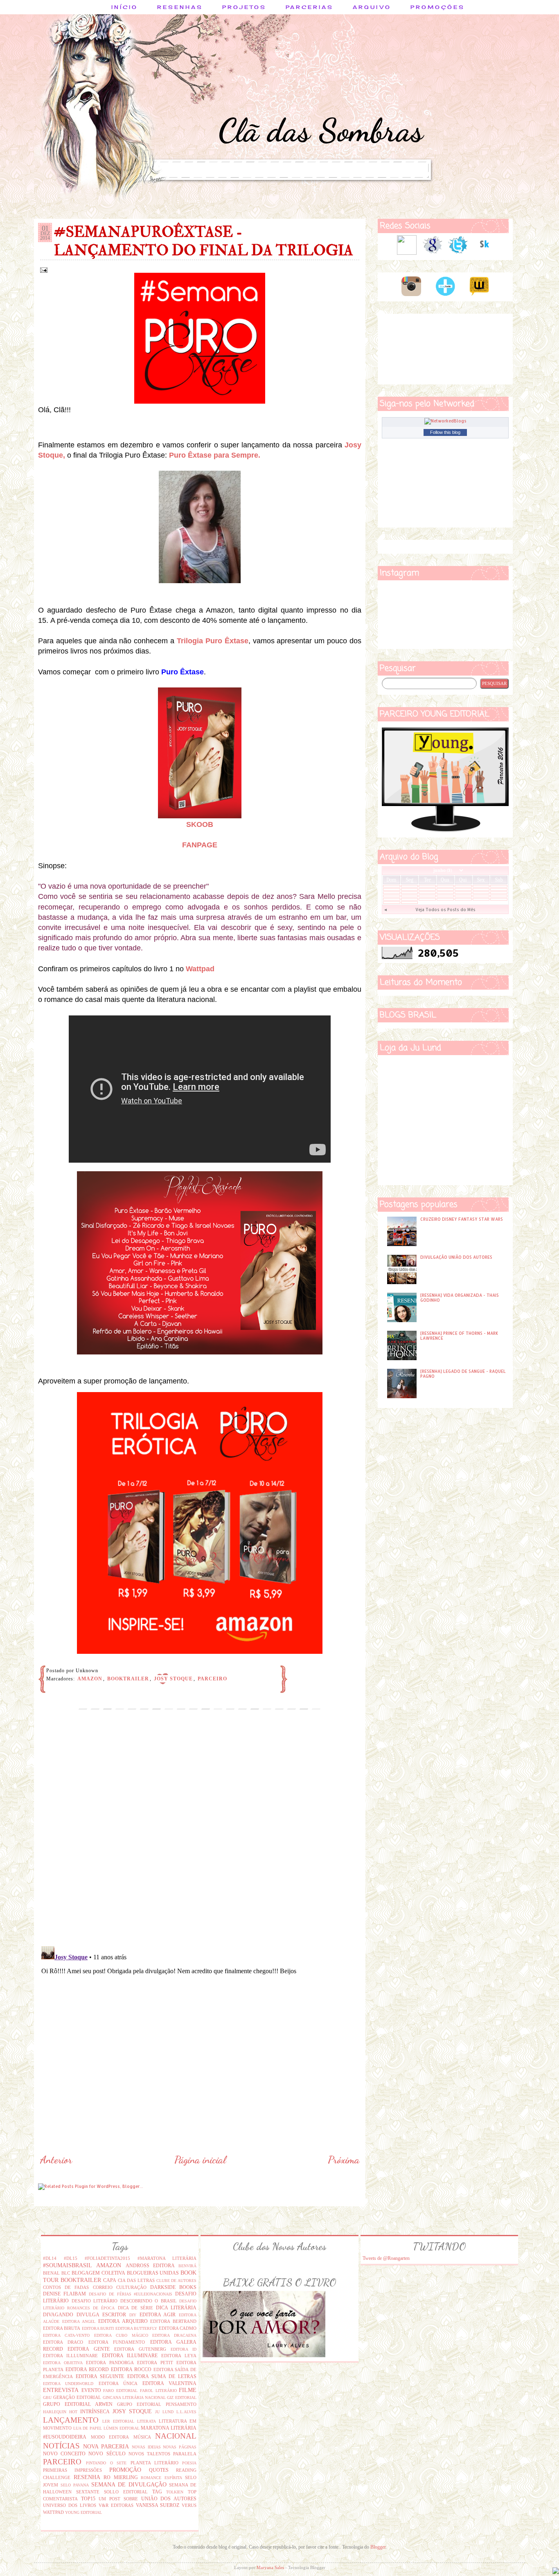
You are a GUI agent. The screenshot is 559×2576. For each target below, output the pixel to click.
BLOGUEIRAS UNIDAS (153, 2273)
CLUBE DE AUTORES (177, 2281)
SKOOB (200, 824)
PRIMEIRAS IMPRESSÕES (72, 2470)
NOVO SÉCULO (107, 2454)
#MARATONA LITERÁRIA (167, 2258)
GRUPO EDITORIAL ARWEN (78, 2404)
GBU (47, 2397)
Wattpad (200, 969)
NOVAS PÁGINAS (180, 2447)
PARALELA (185, 2454)
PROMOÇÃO (125, 2470)
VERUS (189, 2505)
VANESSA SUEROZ (158, 2505)
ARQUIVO (372, 7)
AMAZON (90, 1679)
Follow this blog (445, 432)
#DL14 (50, 2258)
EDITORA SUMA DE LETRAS (162, 2376)
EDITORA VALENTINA (169, 2383)
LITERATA (147, 2421)
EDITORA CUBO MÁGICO (121, 2335)
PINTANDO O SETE (106, 2463)
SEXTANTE (88, 2492)
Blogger (378, 2547)
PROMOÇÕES (438, 7)
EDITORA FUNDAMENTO (117, 2342)
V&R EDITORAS (116, 2505)
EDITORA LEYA (179, 2356)
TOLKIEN (175, 2492)
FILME (188, 2390)
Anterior (56, 2160)
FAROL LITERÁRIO (158, 2391)
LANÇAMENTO (71, 2420)
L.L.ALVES (186, 2412)
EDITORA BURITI (98, 2328)
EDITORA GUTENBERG (140, 2349)
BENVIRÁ (187, 2266)
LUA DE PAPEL (88, 2428)
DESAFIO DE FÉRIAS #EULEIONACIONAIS (131, 2294)
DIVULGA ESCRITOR (101, 2315)
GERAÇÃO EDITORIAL (77, 2397)
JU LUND (164, 2412)
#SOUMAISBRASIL (68, 2265)
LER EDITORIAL (118, 2421)
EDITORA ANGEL (79, 2321)
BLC (66, 2273)
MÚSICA (142, 2437)
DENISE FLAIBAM (64, 2294)
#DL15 (71, 2258)
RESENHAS (180, 7)
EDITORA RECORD (87, 2369)
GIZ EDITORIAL (182, 2397)
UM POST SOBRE (118, 2499)
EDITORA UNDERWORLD (68, 2384)
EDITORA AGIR (158, 2315)
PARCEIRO (212, 1679)
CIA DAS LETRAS (136, 2280)
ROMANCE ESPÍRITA (161, 2478)
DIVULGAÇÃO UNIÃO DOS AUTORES (456, 1257)
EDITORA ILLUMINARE (130, 2356)
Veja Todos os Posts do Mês (445, 910)
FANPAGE (200, 845)
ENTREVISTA (61, 2390)
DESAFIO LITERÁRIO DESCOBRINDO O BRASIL (124, 2301)
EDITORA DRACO (63, 2342)
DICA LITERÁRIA (176, 2308)
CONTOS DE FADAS (66, 2287)
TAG (157, 2492)
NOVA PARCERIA (106, 2446)
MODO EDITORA (110, 2437)
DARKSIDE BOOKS (173, 2287)
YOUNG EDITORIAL (83, 2512)
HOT (73, 2412)
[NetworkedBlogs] (445, 421)
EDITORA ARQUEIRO (123, 2321)
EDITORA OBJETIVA (63, 2363)
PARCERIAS (310, 7)
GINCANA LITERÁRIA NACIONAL (134, 2397)
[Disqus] (200, 1835)
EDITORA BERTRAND (173, 2321)
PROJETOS (244, 7)
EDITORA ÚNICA (118, 2383)
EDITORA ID (184, 2349)
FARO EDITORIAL (120, 2391)
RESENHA (87, 2477)
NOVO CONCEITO (64, 2454)
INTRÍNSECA (95, 2412)
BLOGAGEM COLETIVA (98, 2273)
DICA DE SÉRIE (135, 2308)
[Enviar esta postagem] (43, 270)
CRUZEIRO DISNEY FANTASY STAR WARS (462, 1219)
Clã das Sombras (321, 130)
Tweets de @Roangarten (386, 2258)
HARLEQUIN (55, 2412)
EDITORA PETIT (155, 2363)
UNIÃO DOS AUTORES (169, 2499)
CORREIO (103, 2287)
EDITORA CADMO (178, 2328)
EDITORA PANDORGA (110, 2363)
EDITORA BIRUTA (62, 2328)
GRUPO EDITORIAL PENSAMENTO (157, 2404)
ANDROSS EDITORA (150, 2266)
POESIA (189, 2463)
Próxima (344, 2160)
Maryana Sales (270, 2567)
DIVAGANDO (58, 2315)
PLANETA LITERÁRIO (154, 2463)
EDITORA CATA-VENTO (66, 2335)
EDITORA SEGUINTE (100, 2376)
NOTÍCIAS (61, 2446)
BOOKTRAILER (128, 1679)
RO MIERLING (121, 2477)
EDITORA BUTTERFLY (136, 2328)
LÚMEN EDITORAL (122, 2428)
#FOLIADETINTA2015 (107, 2258)
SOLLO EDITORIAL (126, 2492)
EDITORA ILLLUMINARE (70, 2356)
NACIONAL (176, 2436)
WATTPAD (53, 2512)
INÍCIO (125, 7)
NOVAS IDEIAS (146, 2447)
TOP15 (88, 2499)
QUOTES (159, 2470)
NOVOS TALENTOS (149, 2454)
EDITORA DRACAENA (174, 2335)
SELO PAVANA (75, 2485)
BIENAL (51, 2273)
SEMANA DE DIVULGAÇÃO (129, 2484)
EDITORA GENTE (88, 2349)
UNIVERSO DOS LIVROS (70, 2505)
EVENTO (91, 2390)
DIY (133, 2315)
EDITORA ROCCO (131, 2369)
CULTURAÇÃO (131, 2287)
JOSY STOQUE (173, 1679)
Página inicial (200, 2160)
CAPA (110, 2280)
